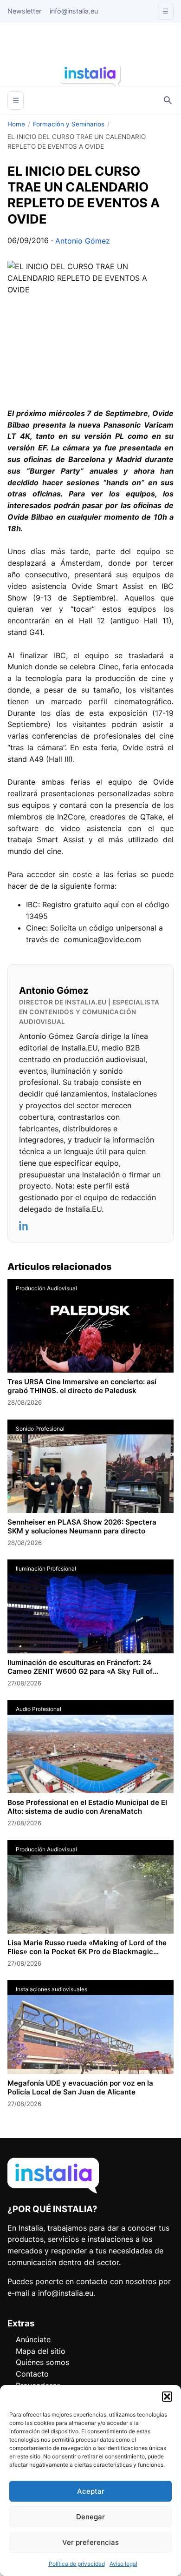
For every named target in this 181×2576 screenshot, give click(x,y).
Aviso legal (123, 2564)
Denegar (90, 2517)
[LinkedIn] (24, 1226)
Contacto (32, 2374)
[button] (167, 2397)
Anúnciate (33, 2339)
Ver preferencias (90, 2542)
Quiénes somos (42, 2362)
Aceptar (91, 2491)
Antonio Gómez (83, 241)
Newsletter (24, 11)
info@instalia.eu (74, 11)
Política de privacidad (77, 2564)
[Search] (168, 100)
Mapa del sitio (41, 2351)
